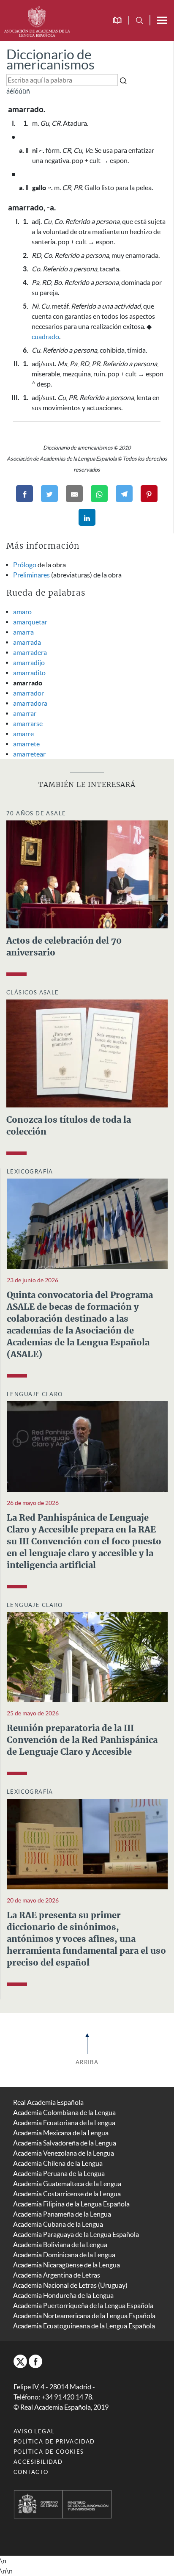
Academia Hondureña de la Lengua (63, 2295)
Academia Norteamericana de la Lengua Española (84, 2316)
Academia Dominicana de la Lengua (64, 2255)
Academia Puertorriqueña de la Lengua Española (83, 2305)
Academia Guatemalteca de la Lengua (67, 2184)
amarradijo (29, 663)
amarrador (29, 693)
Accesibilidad (38, 2462)
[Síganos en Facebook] (35, 2361)
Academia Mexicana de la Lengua (61, 2133)
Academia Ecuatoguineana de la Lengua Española (84, 2326)
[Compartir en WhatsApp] (99, 494)
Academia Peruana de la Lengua (59, 2173)
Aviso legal (34, 2431)
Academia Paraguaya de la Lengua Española (76, 2234)
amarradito (29, 673)
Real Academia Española (48, 2102)
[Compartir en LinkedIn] (87, 517)
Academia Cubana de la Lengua (58, 2224)
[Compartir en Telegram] (124, 494)
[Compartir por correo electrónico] (74, 494)
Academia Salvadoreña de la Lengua (65, 2143)
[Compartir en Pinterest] (149, 494)
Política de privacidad (54, 2442)
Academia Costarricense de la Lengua (67, 2194)
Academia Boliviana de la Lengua (60, 2245)
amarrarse (28, 723)
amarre (23, 734)
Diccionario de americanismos (50, 59)
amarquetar (30, 622)
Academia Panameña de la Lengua (62, 2214)
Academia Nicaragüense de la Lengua (67, 2265)
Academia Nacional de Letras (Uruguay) (70, 2285)
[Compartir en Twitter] (49, 494)
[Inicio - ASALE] (37, 20)
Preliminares (31, 575)
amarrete (26, 744)
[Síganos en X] (20, 2361)
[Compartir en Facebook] (24, 494)
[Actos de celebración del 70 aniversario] (87, 873)
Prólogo (25, 565)
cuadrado (45, 337)
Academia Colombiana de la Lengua (64, 2112)
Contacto (31, 2472)
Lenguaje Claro (35, 1394)
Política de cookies (49, 2452)
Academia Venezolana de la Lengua (64, 2153)
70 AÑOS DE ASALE (36, 813)
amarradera (30, 652)
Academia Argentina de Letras (57, 2275)
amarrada (27, 642)
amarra (23, 632)
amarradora (30, 703)
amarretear (29, 754)
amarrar (25, 713)
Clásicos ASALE (33, 993)
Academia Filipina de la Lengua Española (71, 2204)
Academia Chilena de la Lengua (58, 2163)
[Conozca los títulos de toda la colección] (87, 1052)
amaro (22, 612)
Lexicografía (30, 1172)
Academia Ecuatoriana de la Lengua (64, 2123)
